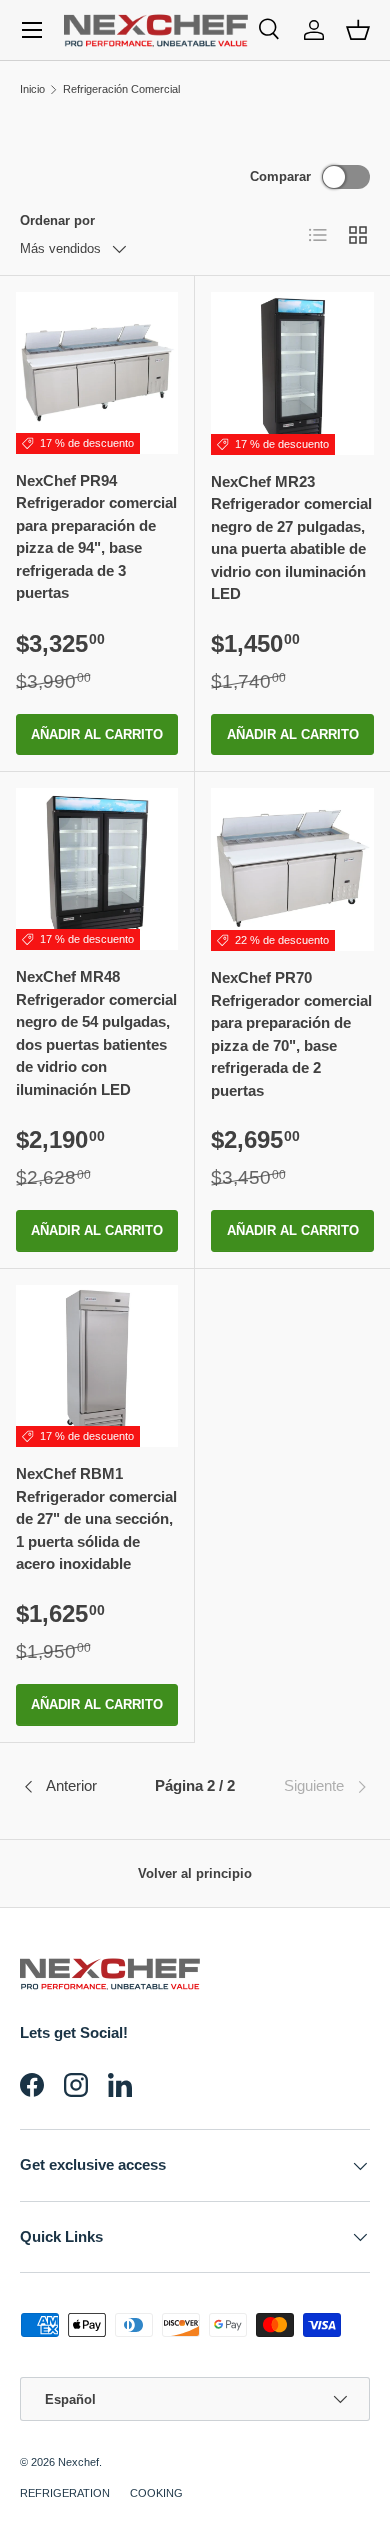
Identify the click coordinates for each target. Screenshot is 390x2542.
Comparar (280, 176)
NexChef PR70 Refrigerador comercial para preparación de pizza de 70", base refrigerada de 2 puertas (291, 1034)
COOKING (156, 2493)
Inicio (32, 89)
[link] (311, 1787)
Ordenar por (57, 220)
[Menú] (32, 30)
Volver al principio (195, 1873)
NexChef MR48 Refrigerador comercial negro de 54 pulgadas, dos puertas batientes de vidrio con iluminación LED (96, 1033)
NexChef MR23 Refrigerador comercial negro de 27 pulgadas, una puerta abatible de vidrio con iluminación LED (291, 538)
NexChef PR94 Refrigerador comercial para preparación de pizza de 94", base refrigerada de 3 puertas (96, 537)
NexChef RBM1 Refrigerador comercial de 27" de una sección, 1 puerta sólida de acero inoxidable (96, 1518)
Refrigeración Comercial (121, 89)
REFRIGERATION (65, 2493)
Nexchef (78, 2462)
